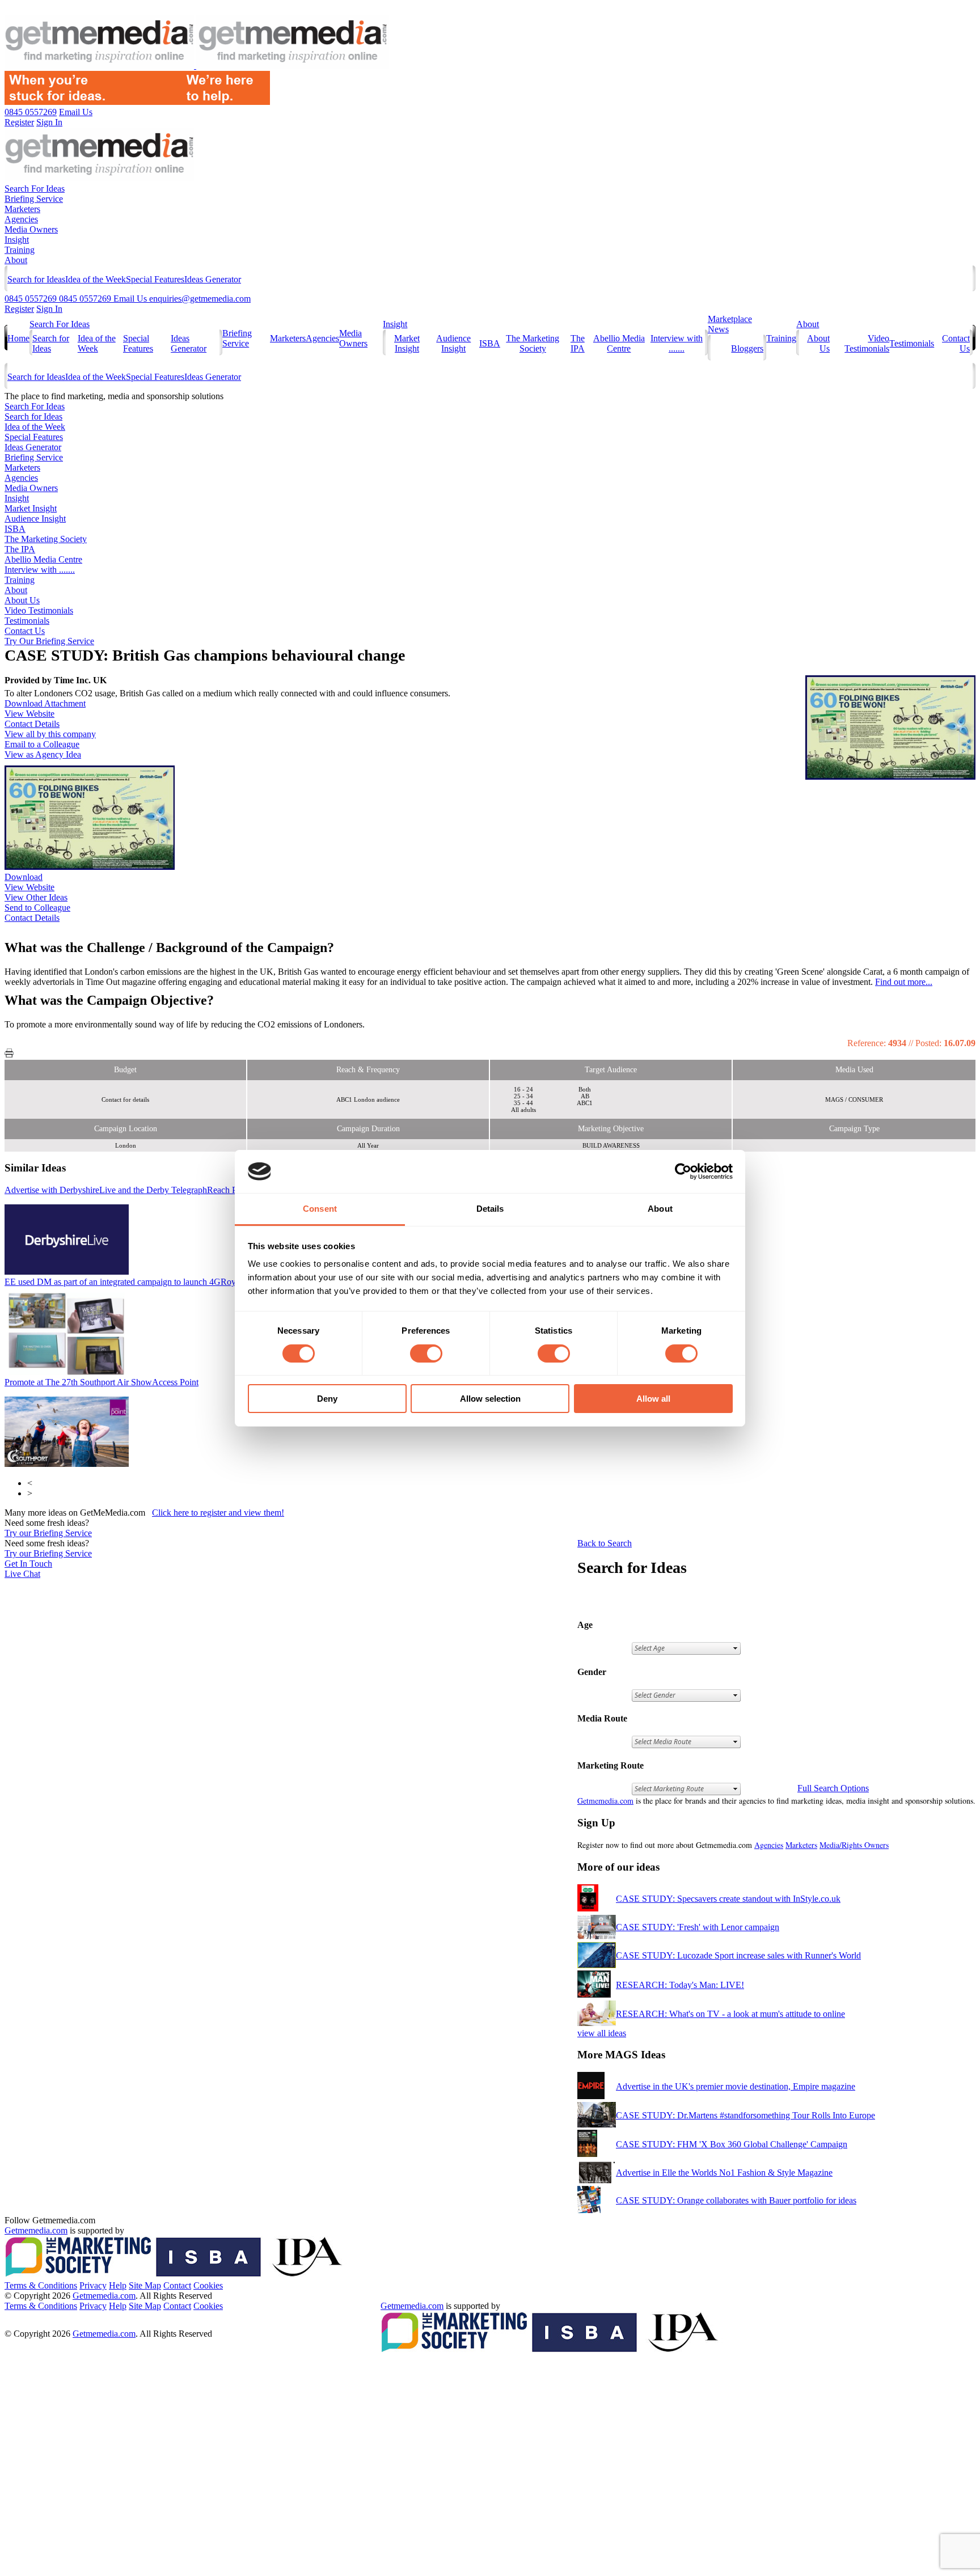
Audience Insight (453, 343)
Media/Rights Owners (854, 1845)
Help (118, 2285)
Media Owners (31, 229)
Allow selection (490, 1399)
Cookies (208, 2285)
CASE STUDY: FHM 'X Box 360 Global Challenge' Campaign (732, 2144)
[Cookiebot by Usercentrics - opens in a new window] (683, 1171)
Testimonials (912, 343)
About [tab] (660, 1209)
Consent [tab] (320, 1209)
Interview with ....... (677, 343)
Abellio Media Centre (619, 343)
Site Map (145, 2285)
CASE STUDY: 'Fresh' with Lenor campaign (698, 1927)
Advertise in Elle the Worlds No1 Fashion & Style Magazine (724, 2173)
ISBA (490, 343)
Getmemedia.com (605, 1801)
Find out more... (904, 982)
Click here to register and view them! (218, 1513)
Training (20, 250)
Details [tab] (490, 1209)
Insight (17, 240)
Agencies (21, 219)
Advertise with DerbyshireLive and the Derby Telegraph (124, 1190)
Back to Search (605, 1543)
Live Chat (22, 1574)
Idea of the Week (96, 279)
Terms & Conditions (41, 2285)
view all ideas (602, 2033)
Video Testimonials (867, 343)
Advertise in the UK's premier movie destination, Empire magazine (736, 2086)
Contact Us (25, 631)
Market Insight (407, 343)
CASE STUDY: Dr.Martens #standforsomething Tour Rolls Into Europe (745, 2115)
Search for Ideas (36, 279)
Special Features (155, 279)
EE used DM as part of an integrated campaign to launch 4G (158, 1282)
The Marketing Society (533, 343)
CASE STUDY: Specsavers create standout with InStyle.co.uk (728, 1899)
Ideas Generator (213, 279)
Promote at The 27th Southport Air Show (102, 1382)
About (16, 260)
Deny (327, 1399)
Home (18, 338)
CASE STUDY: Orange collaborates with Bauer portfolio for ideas (736, 2200)
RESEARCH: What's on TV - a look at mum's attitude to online (730, 2014)
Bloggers (747, 348)
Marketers (22, 209)
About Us (22, 600)
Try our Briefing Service (48, 1533)
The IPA (578, 343)
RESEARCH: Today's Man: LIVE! (680, 1985)
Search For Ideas (35, 189)
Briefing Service (34, 199)
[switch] (426, 1353)
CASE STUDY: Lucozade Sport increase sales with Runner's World (738, 1955)
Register (19, 309)
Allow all (653, 1399)
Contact (177, 2285)
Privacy (93, 2285)
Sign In (49, 309)
